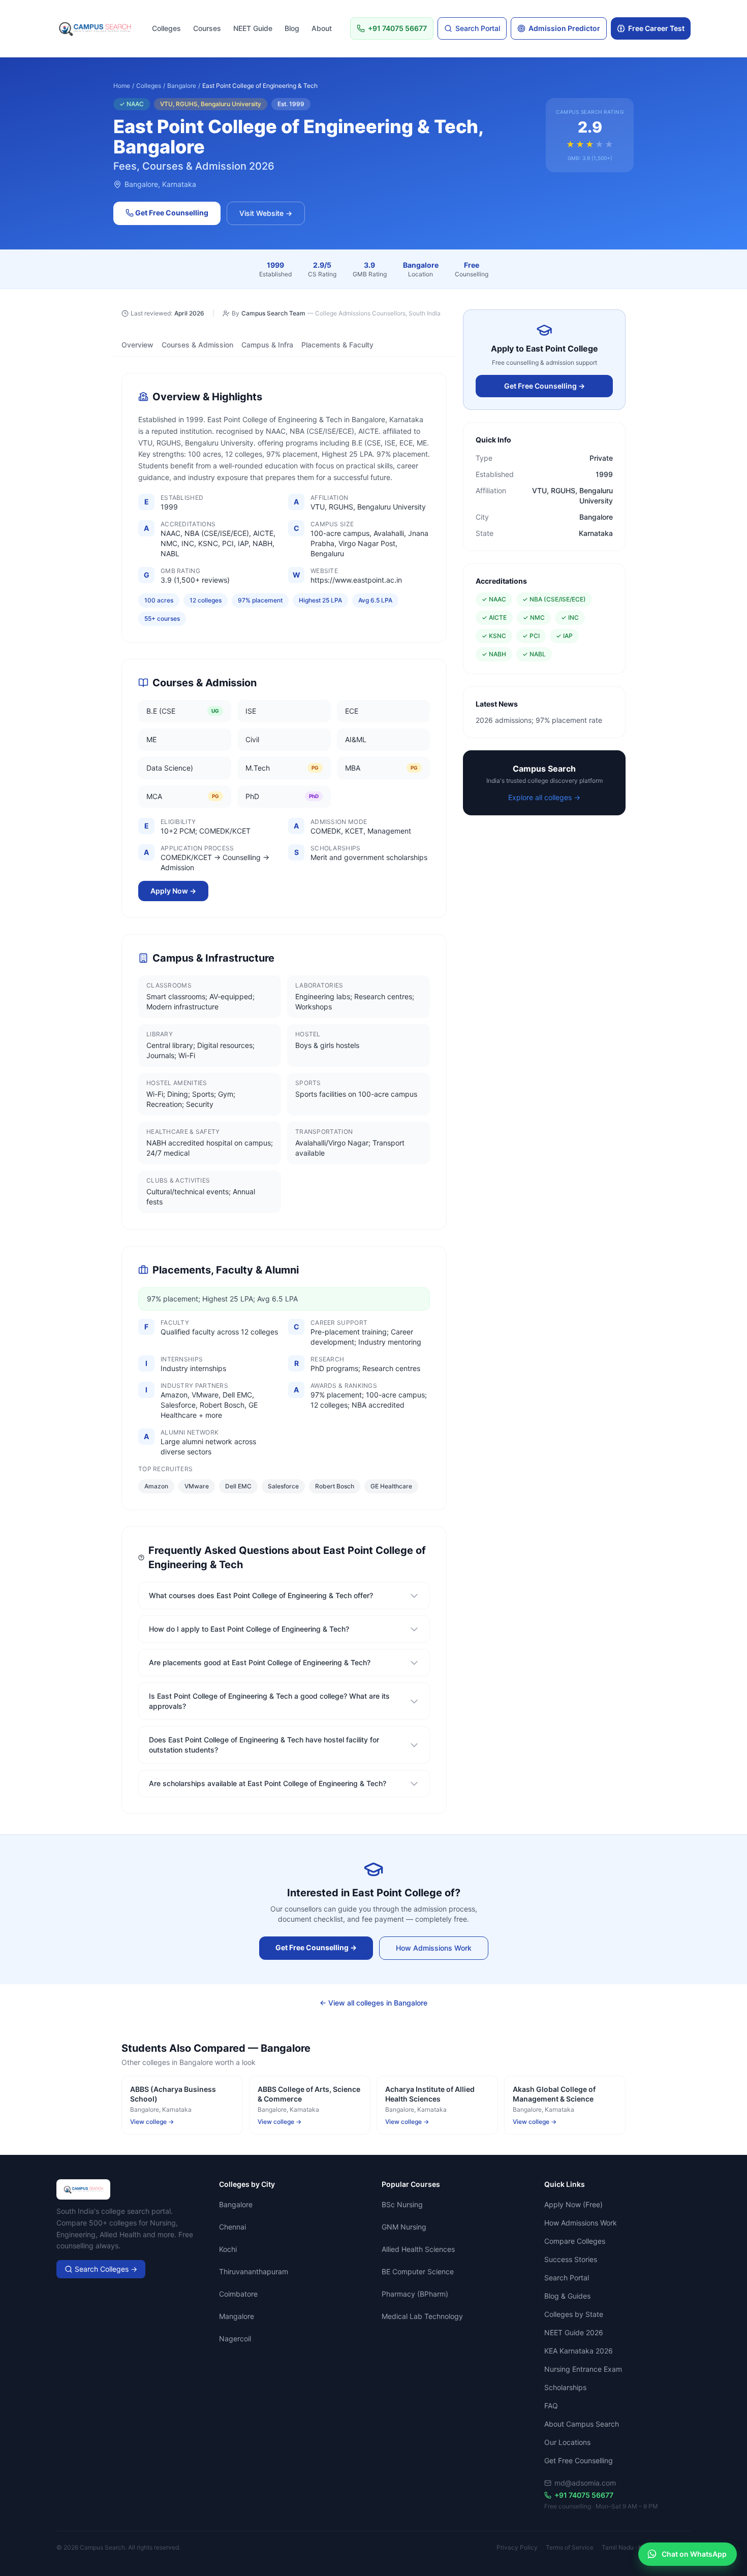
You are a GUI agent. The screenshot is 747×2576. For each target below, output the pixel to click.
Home (122, 86)
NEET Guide (253, 28)
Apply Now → (173, 891)
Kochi (228, 2249)
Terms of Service (570, 2547)
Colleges (166, 28)
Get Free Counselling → (544, 386)
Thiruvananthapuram (254, 2271)
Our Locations (567, 2442)
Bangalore (182, 86)
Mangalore (237, 2316)
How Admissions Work (434, 1948)
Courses (207, 28)
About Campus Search (582, 2424)
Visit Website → (266, 213)
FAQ (551, 2406)
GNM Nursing (404, 2227)
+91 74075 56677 (584, 2495)
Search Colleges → (105, 2269)
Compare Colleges (575, 2241)
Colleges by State (574, 2314)
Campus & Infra (267, 345)
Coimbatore (238, 2294)
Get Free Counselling (171, 213)
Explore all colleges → (544, 797)
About (322, 28)
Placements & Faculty (337, 345)
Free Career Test (656, 28)
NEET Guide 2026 (574, 2332)
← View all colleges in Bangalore (373, 2003)
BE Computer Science (418, 2271)
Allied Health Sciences (418, 2249)
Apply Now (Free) (573, 2204)
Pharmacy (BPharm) (415, 2294)
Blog (292, 28)
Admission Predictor (564, 28)
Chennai (232, 2227)
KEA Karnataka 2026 (579, 2351)
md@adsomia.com (585, 2483)
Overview (137, 345)
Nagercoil (235, 2339)
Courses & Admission (197, 345)
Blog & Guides (567, 2296)
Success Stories (571, 2259)
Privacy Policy (517, 2547)
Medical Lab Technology (422, 2316)
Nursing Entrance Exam (583, 2369)
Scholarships (565, 2387)
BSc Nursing (402, 2204)
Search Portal (478, 28)
